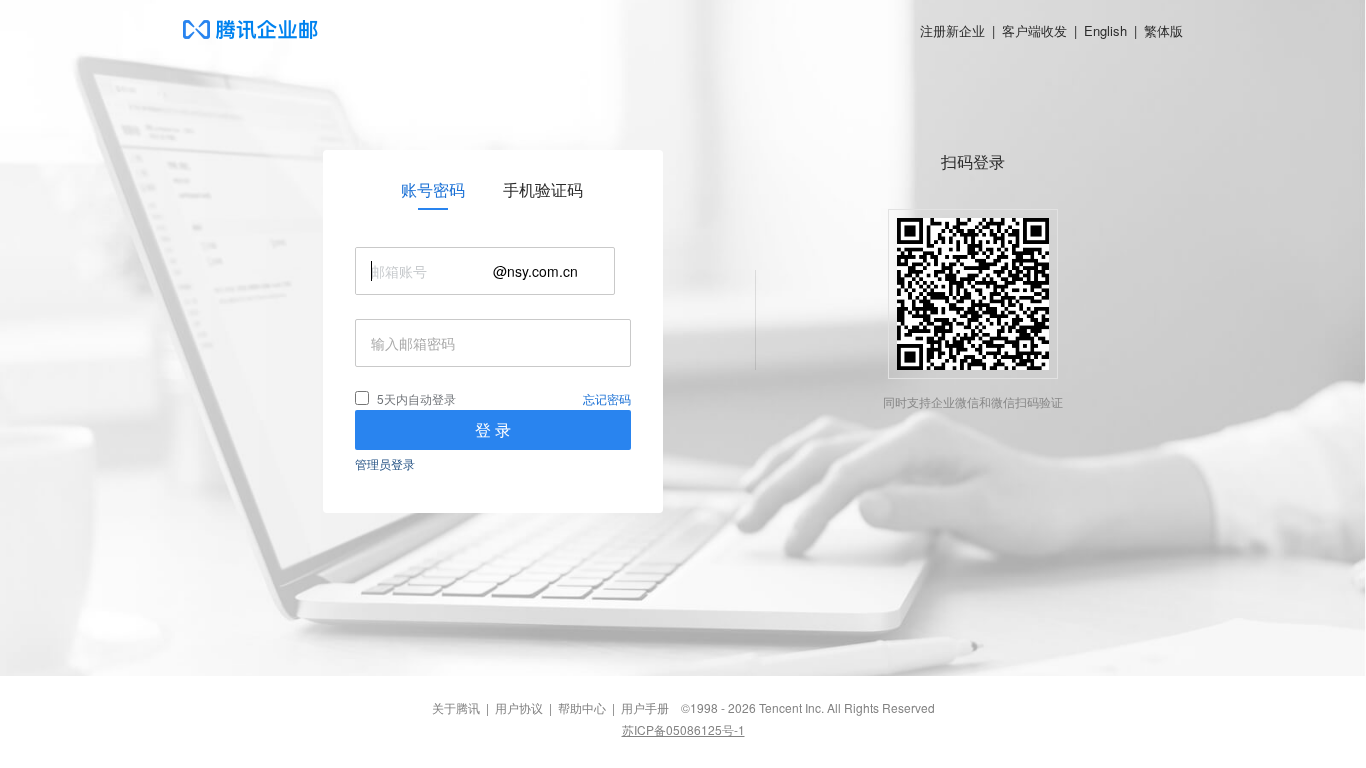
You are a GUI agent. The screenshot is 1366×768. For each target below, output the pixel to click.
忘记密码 (607, 398)
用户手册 (645, 707)
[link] (433, 190)
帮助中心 (582, 707)
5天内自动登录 (416, 399)
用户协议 (519, 707)
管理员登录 (385, 463)
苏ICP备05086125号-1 (683, 729)
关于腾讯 (456, 707)
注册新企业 (952, 30)
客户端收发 (1034, 30)
